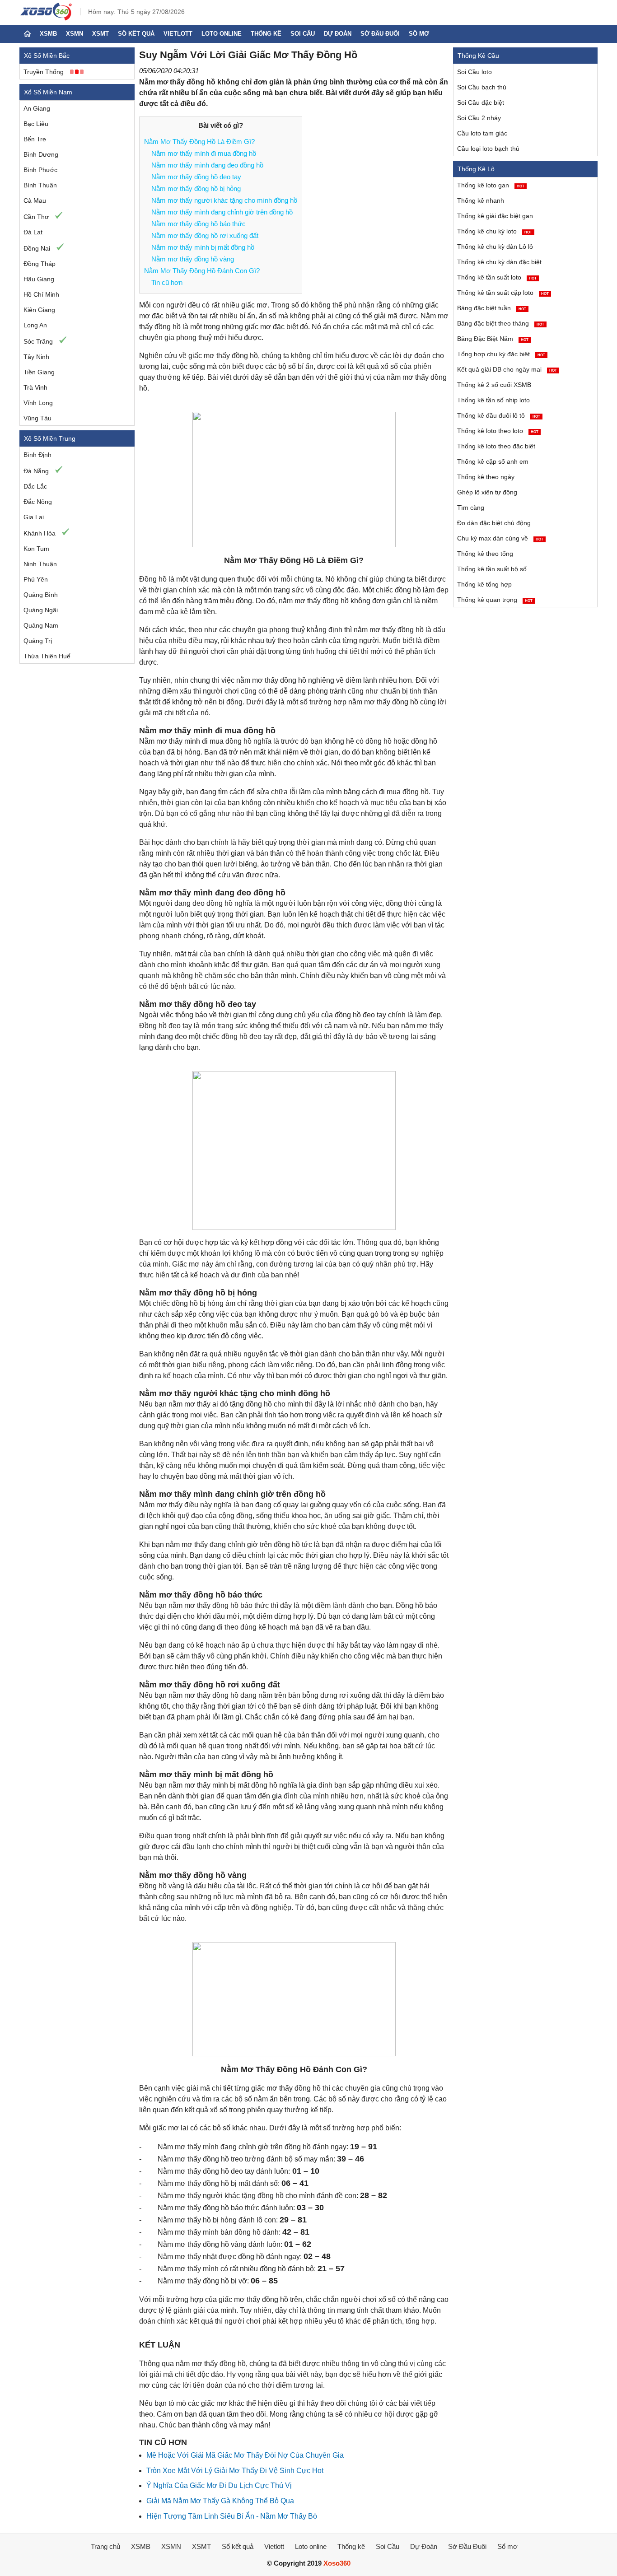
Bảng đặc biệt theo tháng (501, 323)
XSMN (75, 34)
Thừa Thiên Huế (47, 656)
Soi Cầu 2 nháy (479, 118)
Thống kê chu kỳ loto (495, 231)
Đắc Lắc (35, 486)
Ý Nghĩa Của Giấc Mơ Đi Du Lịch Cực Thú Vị (219, 2485)
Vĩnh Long (38, 403)
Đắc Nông (38, 502)
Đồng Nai (37, 248)
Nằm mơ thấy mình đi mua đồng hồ (204, 153)
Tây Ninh (36, 357)
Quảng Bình (41, 595)
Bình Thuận (40, 185)
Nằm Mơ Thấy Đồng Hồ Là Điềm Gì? (199, 142)
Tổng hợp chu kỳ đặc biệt (501, 354)
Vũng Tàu (37, 418)
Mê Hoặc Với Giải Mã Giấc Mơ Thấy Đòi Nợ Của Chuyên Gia (245, 2455)
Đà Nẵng (36, 471)
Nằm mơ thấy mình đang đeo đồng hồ (207, 165)
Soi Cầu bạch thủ (482, 87)
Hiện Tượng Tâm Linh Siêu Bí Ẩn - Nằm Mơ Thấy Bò (232, 2516)
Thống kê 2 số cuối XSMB (494, 385)
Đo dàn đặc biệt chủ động (494, 523)
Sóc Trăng (38, 341)
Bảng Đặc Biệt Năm (493, 339)
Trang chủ (105, 2546)
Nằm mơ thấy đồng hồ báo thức (199, 224)
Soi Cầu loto (474, 72)
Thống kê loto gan (491, 185)
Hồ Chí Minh (41, 294)
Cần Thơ (36, 217)
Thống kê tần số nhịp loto (493, 400)
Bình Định (37, 455)
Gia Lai (34, 517)
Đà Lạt (33, 232)
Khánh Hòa (40, 533)
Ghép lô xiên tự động (487, 492)
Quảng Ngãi (41, 610)
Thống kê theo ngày (486, 477)
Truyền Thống (44, 72)
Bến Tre (35, 139)
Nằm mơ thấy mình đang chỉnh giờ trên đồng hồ (222, 212)
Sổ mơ (419, 34)
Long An (35, 325)
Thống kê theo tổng (485, 554)
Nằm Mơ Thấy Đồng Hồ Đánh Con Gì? (202, 271)
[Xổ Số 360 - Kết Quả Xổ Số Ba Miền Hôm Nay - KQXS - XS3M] (46, 18)
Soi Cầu (303, 34)
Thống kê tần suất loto (497, 277)
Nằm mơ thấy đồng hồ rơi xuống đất (205, 235)
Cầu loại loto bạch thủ (488, 149)
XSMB (48, 34)
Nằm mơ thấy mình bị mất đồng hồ (203, 247)
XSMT (100, 34)
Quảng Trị (38, 641)
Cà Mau (35, 200)
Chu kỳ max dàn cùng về (500, 538)
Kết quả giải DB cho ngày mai (507, 369)
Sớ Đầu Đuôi (380, 34)
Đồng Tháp (40, 264)
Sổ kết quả (136, 34)
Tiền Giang (39, 372)
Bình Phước (40, 170)
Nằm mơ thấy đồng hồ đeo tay (196, 177)
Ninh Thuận (40, 564)
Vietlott (178, 34)
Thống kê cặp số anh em (493, 461)
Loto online (222, 34)
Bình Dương (41, 154)
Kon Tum (36, 549)
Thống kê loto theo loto (498, 431)
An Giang (37, 108)
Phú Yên (36, 579)
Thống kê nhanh (481, 200)
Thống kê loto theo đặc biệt (496, 446)
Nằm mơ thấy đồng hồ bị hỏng (196, 189)
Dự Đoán (338, 34)
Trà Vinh (35, 387)
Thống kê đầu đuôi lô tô (499, 415)
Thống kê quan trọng (495, 600)
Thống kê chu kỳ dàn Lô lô (495, 247)
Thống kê (266, 34)
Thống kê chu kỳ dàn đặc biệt (499, 262)
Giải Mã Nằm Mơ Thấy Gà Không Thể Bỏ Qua (220, 2501)
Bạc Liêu (36, 124)
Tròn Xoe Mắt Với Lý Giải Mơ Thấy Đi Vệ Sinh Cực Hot (235, 2471)
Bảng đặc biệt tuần (492, 308)
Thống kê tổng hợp (484, 584)
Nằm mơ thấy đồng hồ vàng (193, 259)
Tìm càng (471, 508)
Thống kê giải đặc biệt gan (495, 216)
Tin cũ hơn (167, 282)
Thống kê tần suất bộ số (492, 569)
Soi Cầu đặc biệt (481, 102)
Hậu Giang (39, 279)
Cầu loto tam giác (482, 133)
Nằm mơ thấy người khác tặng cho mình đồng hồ (224, 200)
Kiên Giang (39, 310)
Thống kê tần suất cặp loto (503, 293)
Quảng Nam (41, 625)
